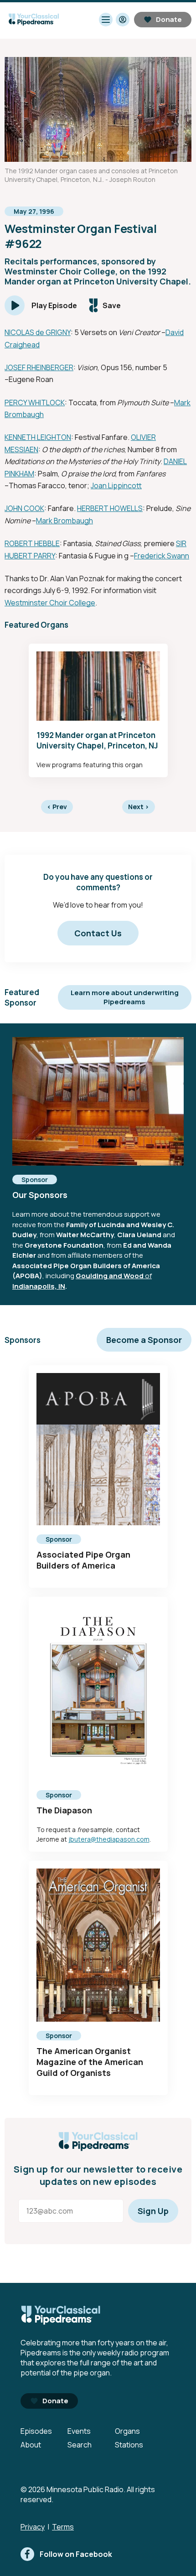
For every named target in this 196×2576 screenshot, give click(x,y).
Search (80, 2445)
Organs (127, 2431)
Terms (63, 2527)
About (31, 2445)
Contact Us (98, 933)
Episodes (36, 2431)
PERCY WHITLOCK (35, 403)
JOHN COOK (24, 508)
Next (139, 807)
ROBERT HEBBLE (32, 543)
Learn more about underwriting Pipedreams (125, 997)
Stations (129, 2445)
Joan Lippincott (116, 485)
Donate (169, 19)
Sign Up (153, 2211)
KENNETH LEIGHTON (38, 437)
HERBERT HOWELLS (110, 508)
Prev (57, 807)
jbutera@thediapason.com (109, 1839)
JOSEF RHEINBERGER (39, 367)
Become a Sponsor (144, 1340)
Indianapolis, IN (39, 1286)
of (148, 1276)
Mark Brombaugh (64, 521)
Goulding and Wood (110, 1276)
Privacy (33, 2527)
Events (79, 2431)
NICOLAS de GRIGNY (38, 332)
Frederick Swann (162, 556)
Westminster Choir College (50, 603)
